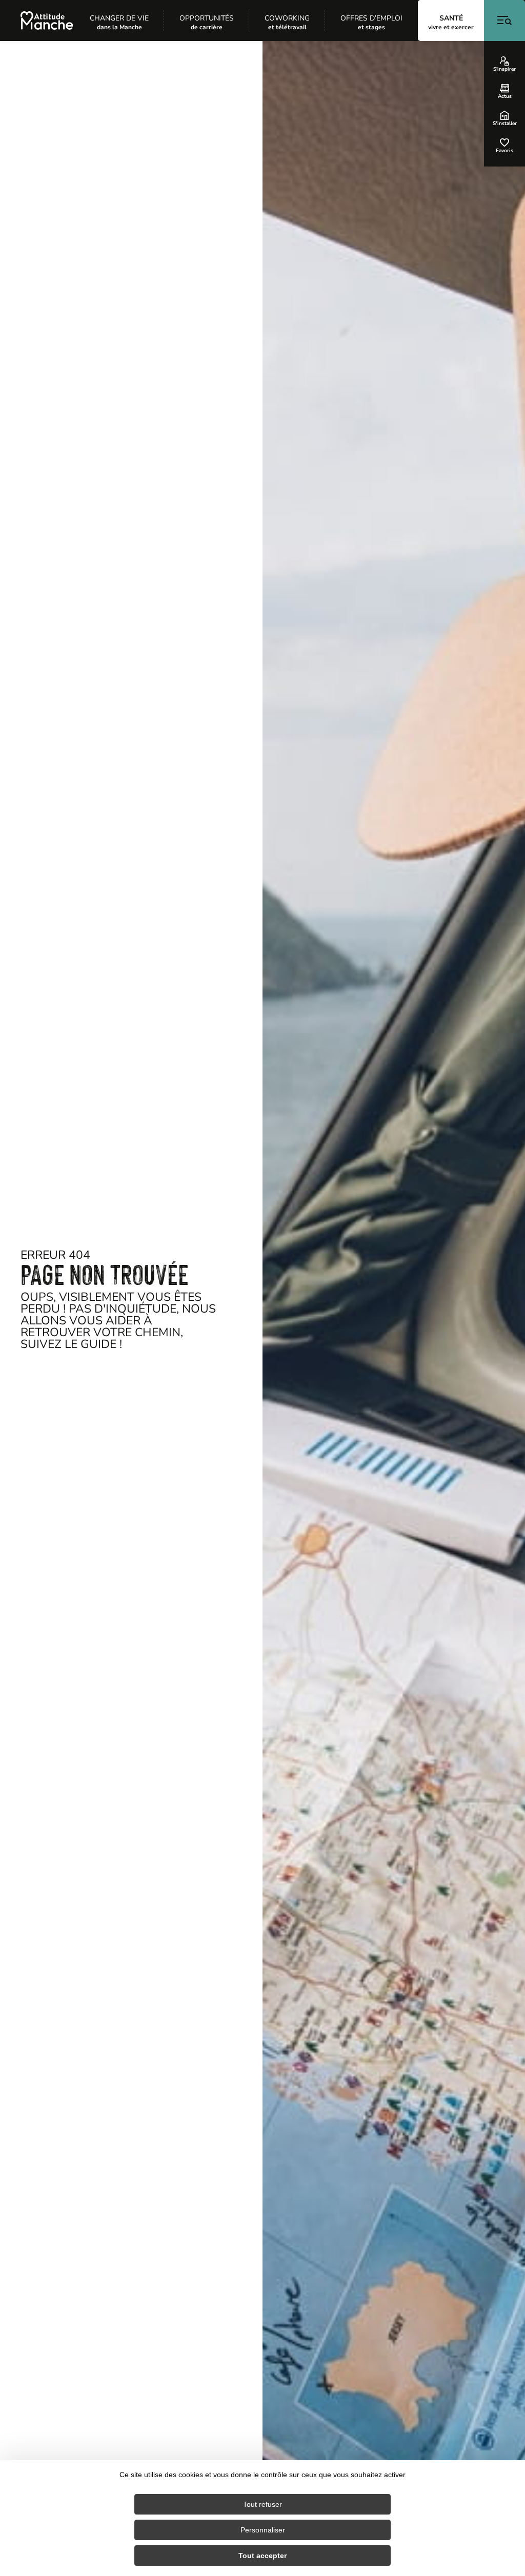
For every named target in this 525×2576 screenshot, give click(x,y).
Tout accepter (262, 2556)
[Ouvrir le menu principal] (504, 20)
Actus (505, 96)
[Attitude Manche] (47, 20)
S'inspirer (504, 69)
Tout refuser (262, 2504)
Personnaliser (263, 2530)
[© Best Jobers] (394, 1308)
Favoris (504, 150)
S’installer (505, 123)
